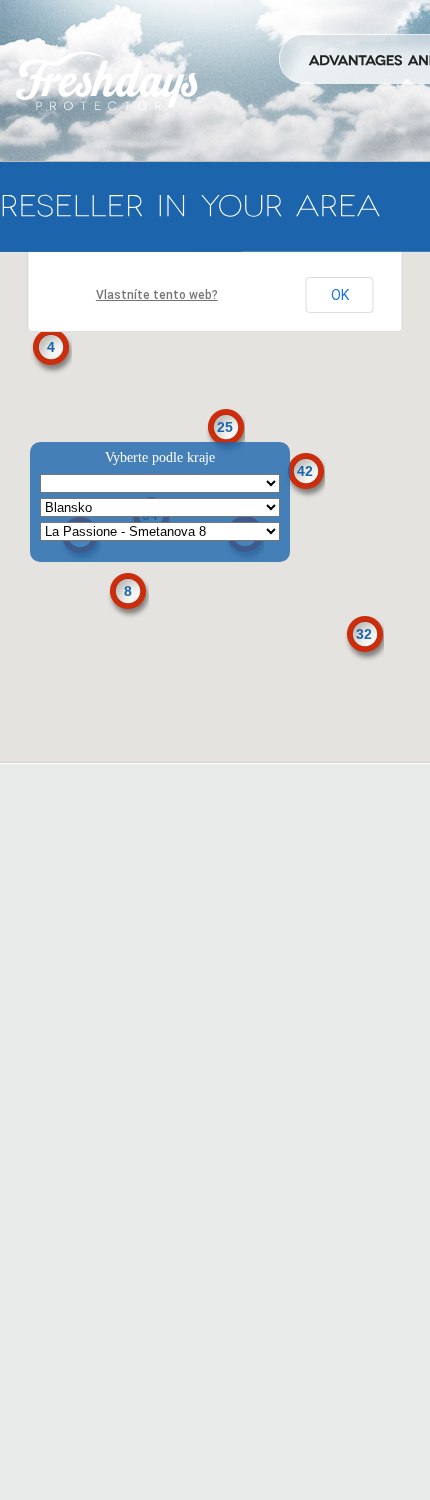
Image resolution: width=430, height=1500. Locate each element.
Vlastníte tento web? (157, 295)
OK (340, 295)
